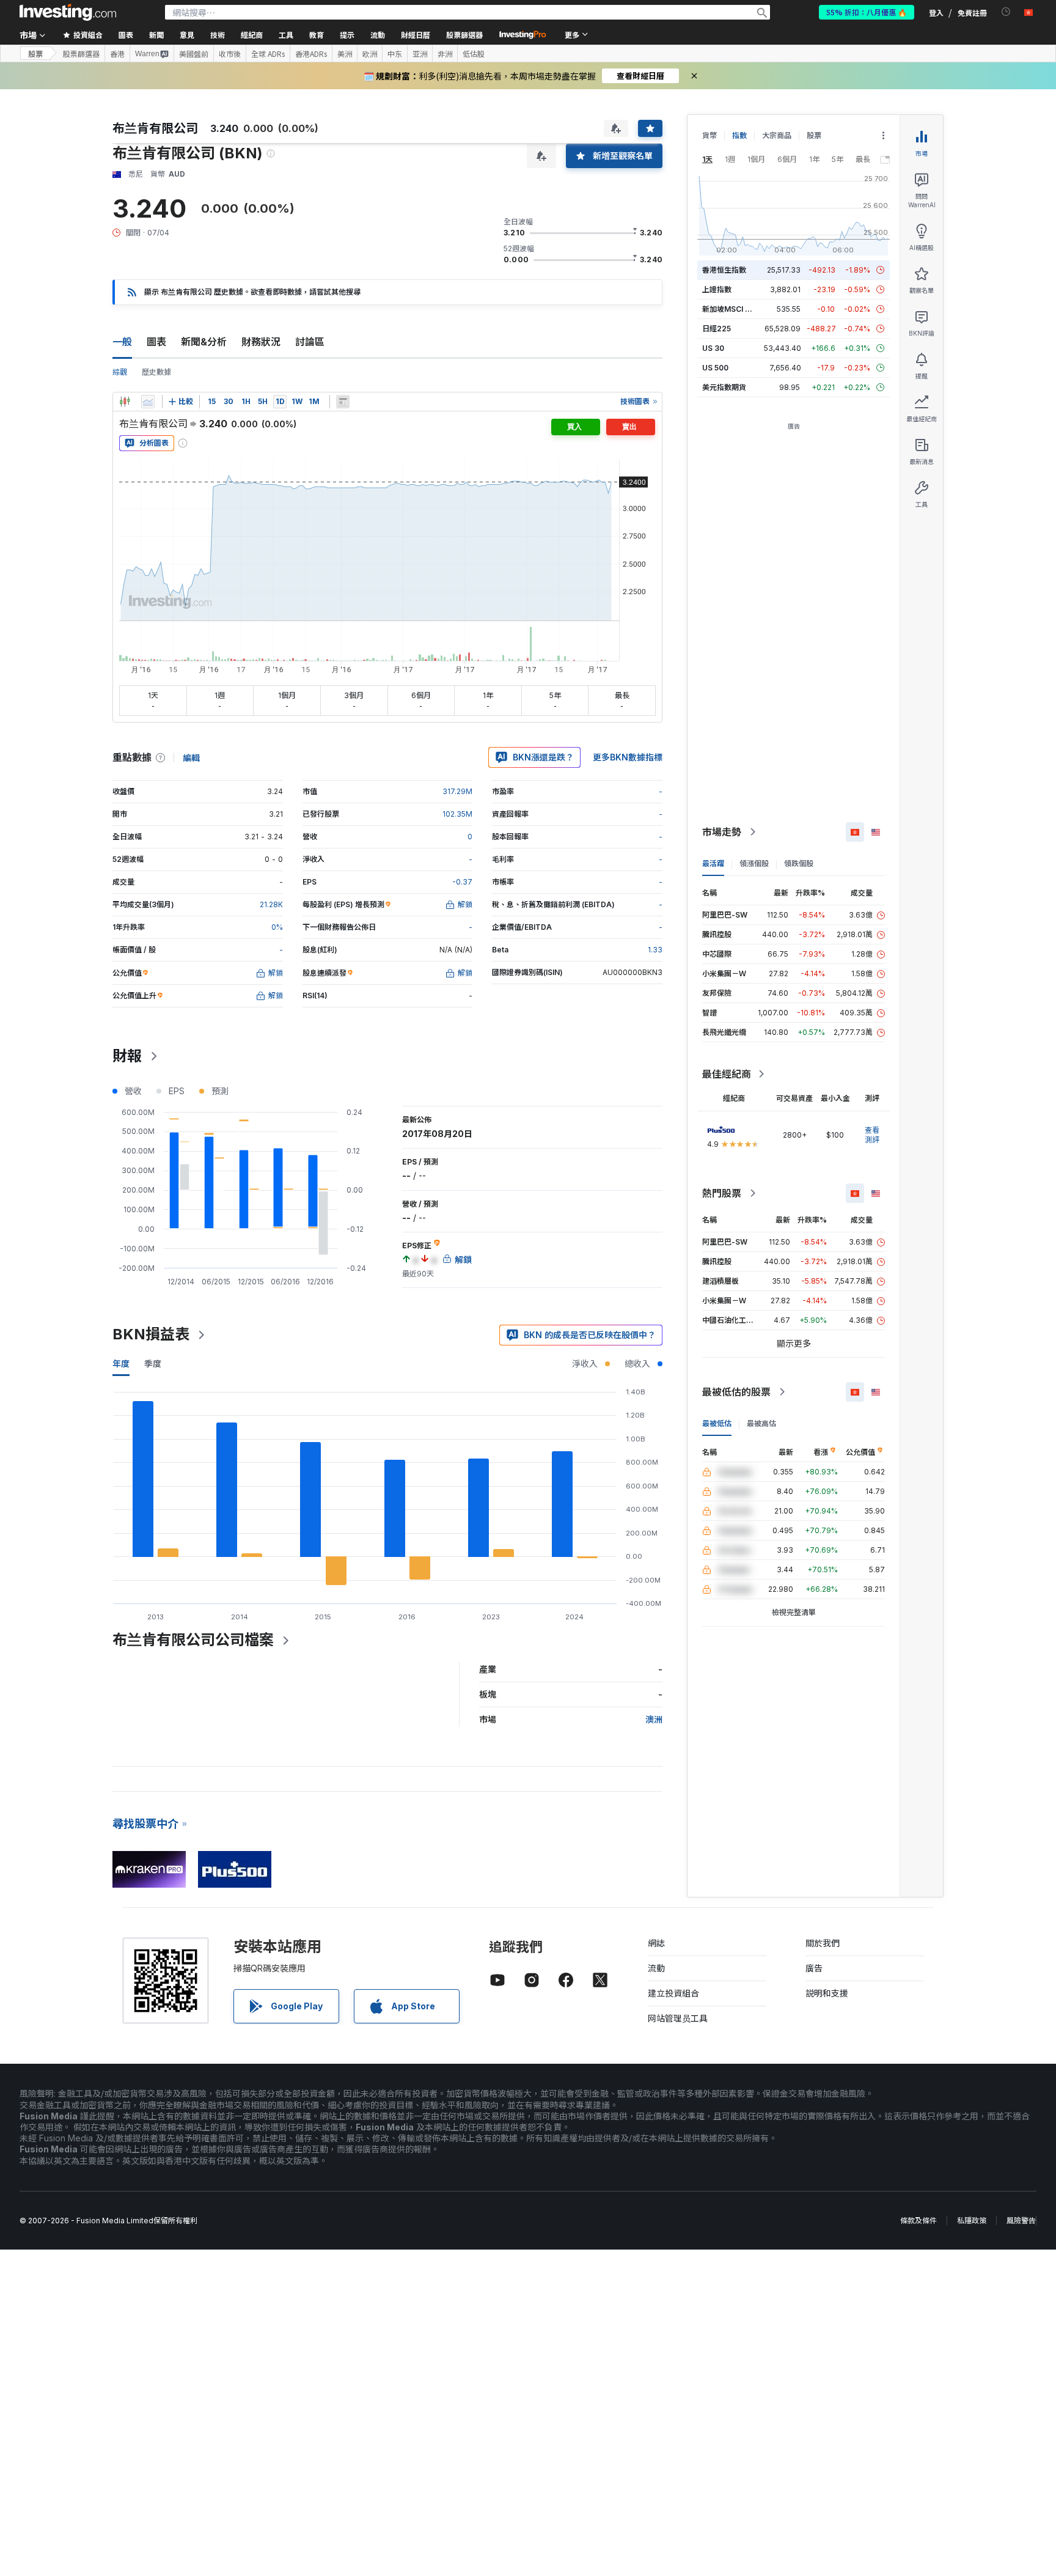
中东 (395, 54)
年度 (121, 1363)
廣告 (814, 1968)
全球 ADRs (268, 54)
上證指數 (717, 289)
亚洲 (420, 54)
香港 (117, 54)
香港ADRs (311, 54)
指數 (739, 135)
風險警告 (1021, 2221)
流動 (656, 1968)
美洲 (345, 54)
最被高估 (761, 1423)
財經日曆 (416, 35)
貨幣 (710, 135)
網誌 (656, 1943)
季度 (153, 1363)
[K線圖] (125, 402)
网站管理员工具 (678, 2018)
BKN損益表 (151, 1334)
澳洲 (654, 1719)
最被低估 (717, 1423)
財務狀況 (261, 342)
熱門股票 (722, 1193)
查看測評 (872, 1135)
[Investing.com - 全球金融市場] (68, 12)
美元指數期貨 (724, 387)
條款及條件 (919, 2221)
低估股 (474, 54)
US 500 (715, 368)
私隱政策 (972, 2221)
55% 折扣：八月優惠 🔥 (867, 12)
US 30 (713, 348)
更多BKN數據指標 (628, 757)
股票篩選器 (464, 35)
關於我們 (823, 1943)
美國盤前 (194, 54)
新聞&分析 (204, 342)
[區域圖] (148, 402)
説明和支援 (827, 1993)
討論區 (310, 342)
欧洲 (370, 54)
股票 (35, 53)
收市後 (230, 54)
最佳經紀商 (727, 1074)
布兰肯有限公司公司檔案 (193, 1640)
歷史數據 (156, 372)
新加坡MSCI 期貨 (731, 309)
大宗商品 (777, 135)
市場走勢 (722, 832)
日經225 (717, 329)
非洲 (445, 54)
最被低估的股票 (736, 1392)
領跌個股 (799, 863)
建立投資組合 (673, 1993)
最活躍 (713, 863)
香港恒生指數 (724, 270)
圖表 (156, 342)
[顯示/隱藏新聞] (343, 402)
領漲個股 (754, 863)
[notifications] (1006, 12)
